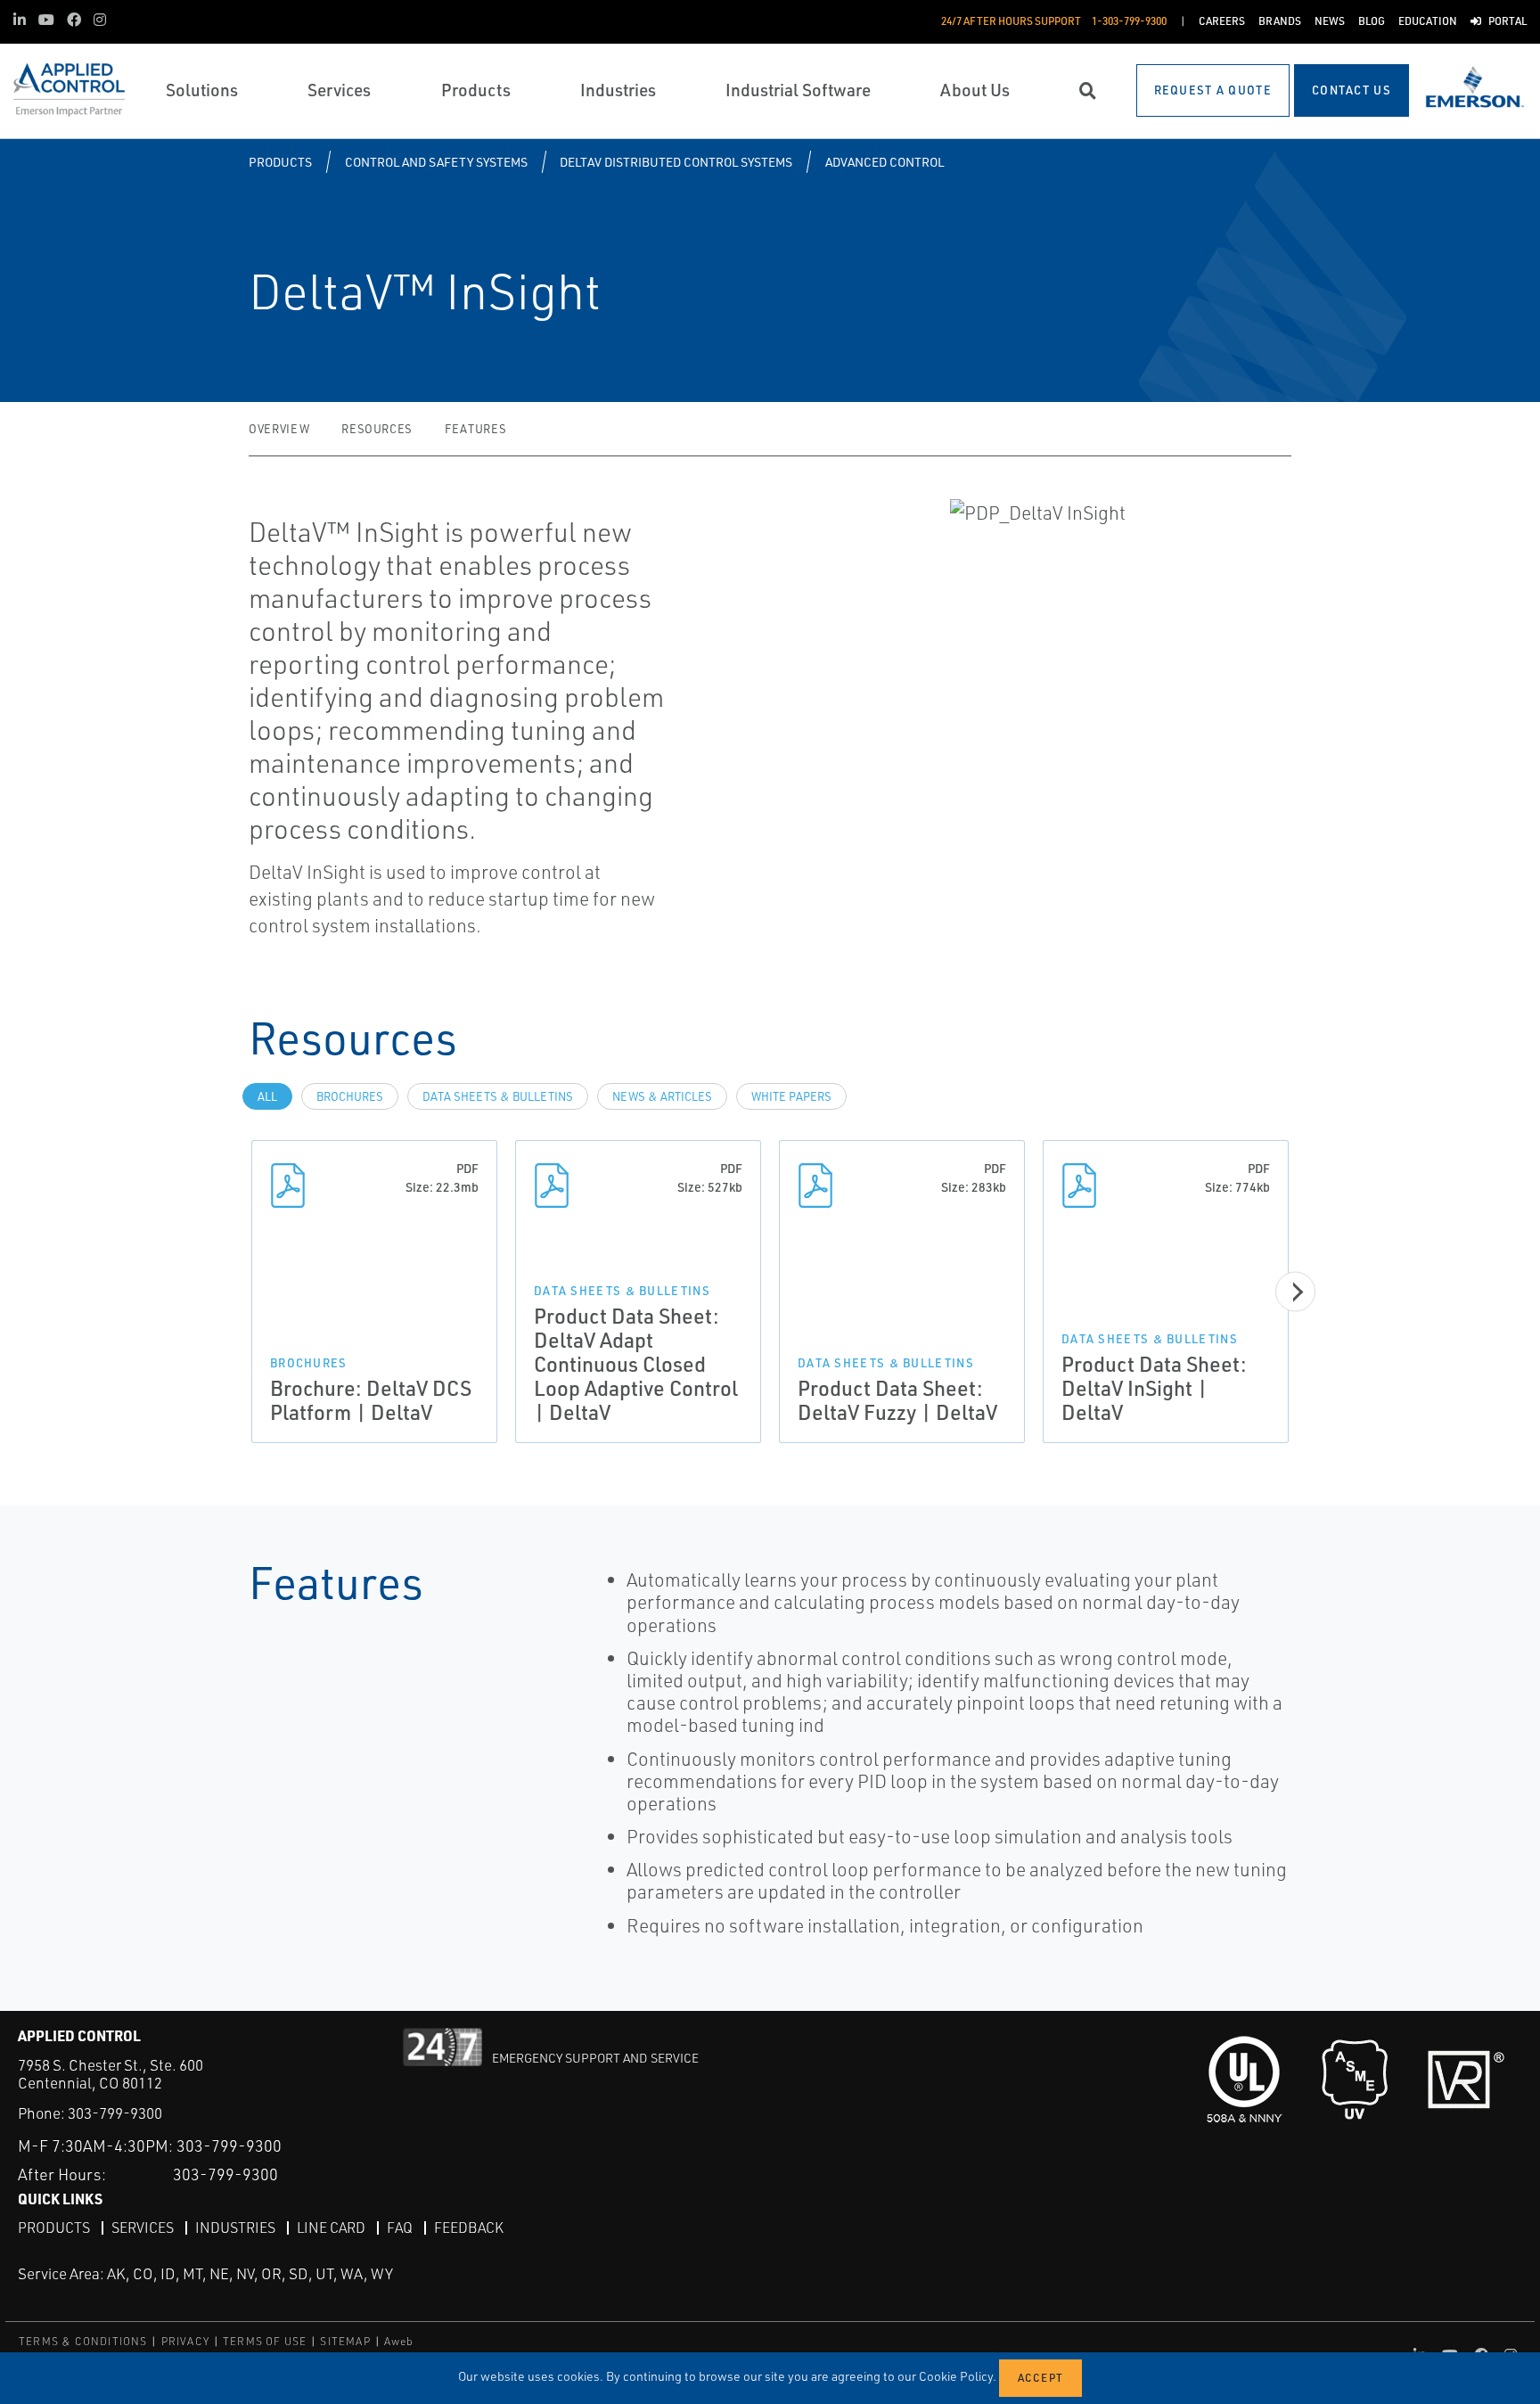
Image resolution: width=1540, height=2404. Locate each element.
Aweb (399, 2341)
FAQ (400, 2228)
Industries (235, 2228)
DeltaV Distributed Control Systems (676, 162)
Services (143, 2228)
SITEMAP (345, 2341)
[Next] (1295, 1292)
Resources (377, 429)
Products (280, 162)
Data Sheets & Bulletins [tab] (498, 1096)
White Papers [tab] (791, 1096)
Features (475, 429)
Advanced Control (885, 162)
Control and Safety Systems (436, 162)
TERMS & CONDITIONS (83, 2341)
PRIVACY (185, 2341)
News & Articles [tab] (662, 1096)
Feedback (469, 2228)
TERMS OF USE (265, 2341)
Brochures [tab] (350, 1096)
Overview (279, 429)
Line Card (331, 2228)
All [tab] (267, 1096)
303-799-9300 (115, 2113)
